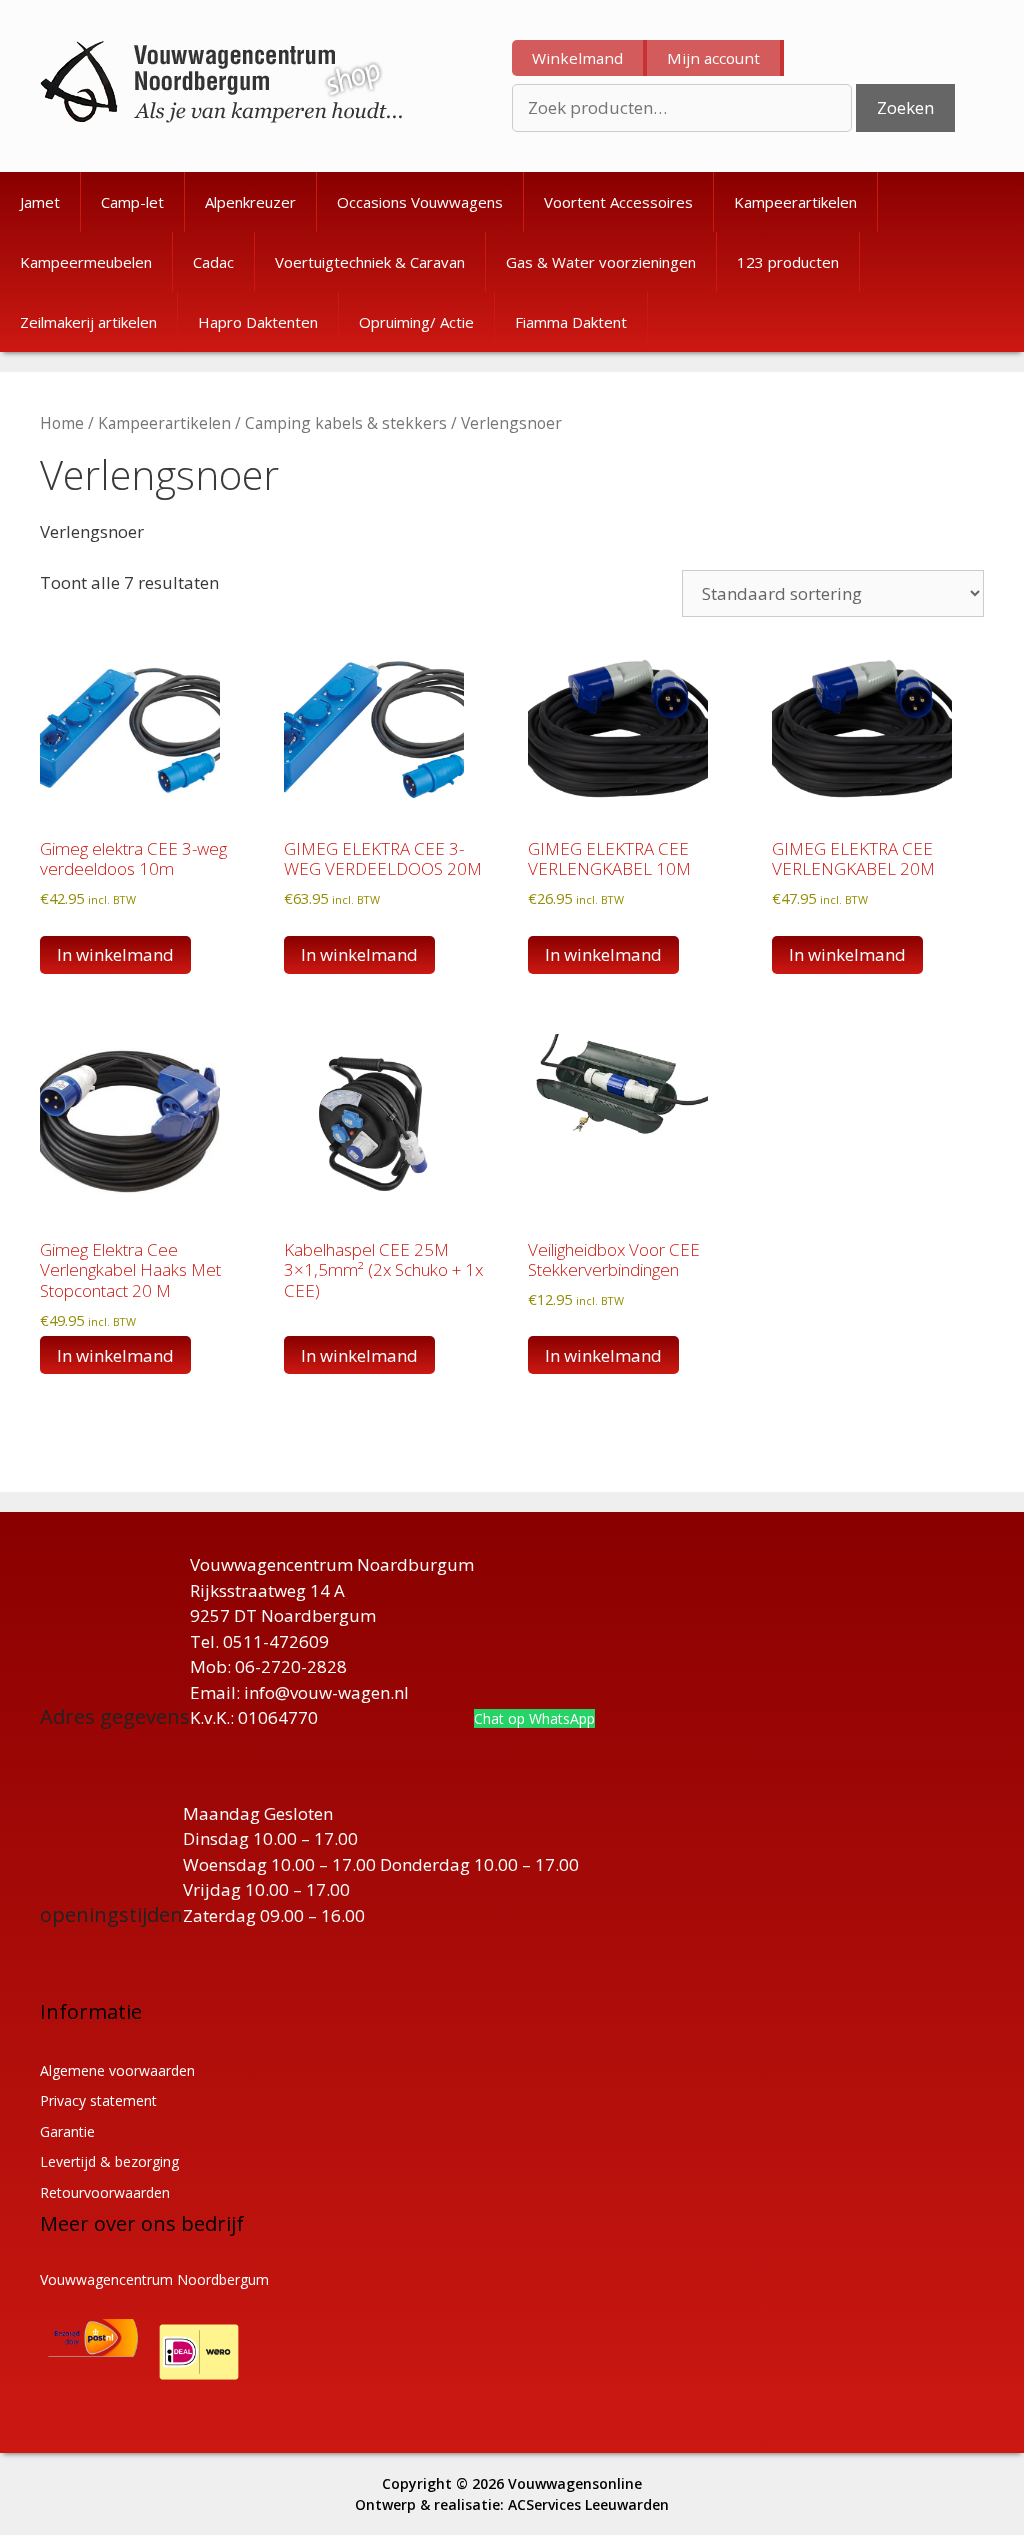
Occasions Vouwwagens (420, 202)
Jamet (40, 202)
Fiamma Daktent (571, 322)
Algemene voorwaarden (117, 2070)
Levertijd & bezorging (109, 2161)
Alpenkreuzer (250, 202)
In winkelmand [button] (115, 954)
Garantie (67, 2131)
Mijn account (713, 58)
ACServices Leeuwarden (588, 2504)
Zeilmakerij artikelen (88, 322)
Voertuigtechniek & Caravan (370, 262)
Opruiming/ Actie (416, 322)
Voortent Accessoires (618, 202)
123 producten (788, 262)
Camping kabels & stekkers (346, 423)
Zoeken (905, 107)
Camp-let (132, 202)
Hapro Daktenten (258, 322)
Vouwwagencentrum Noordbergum (154, 2279)
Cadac (213, 262)
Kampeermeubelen (86, 262)
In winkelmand (359, 1355)
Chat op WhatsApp (534, 1718)
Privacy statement (98, 2100)
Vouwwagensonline (575, 2483)
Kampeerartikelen (795, 202)
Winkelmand (577, 58)
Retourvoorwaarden (105, 2192)
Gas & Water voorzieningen (601, 262)
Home (62, 423)
